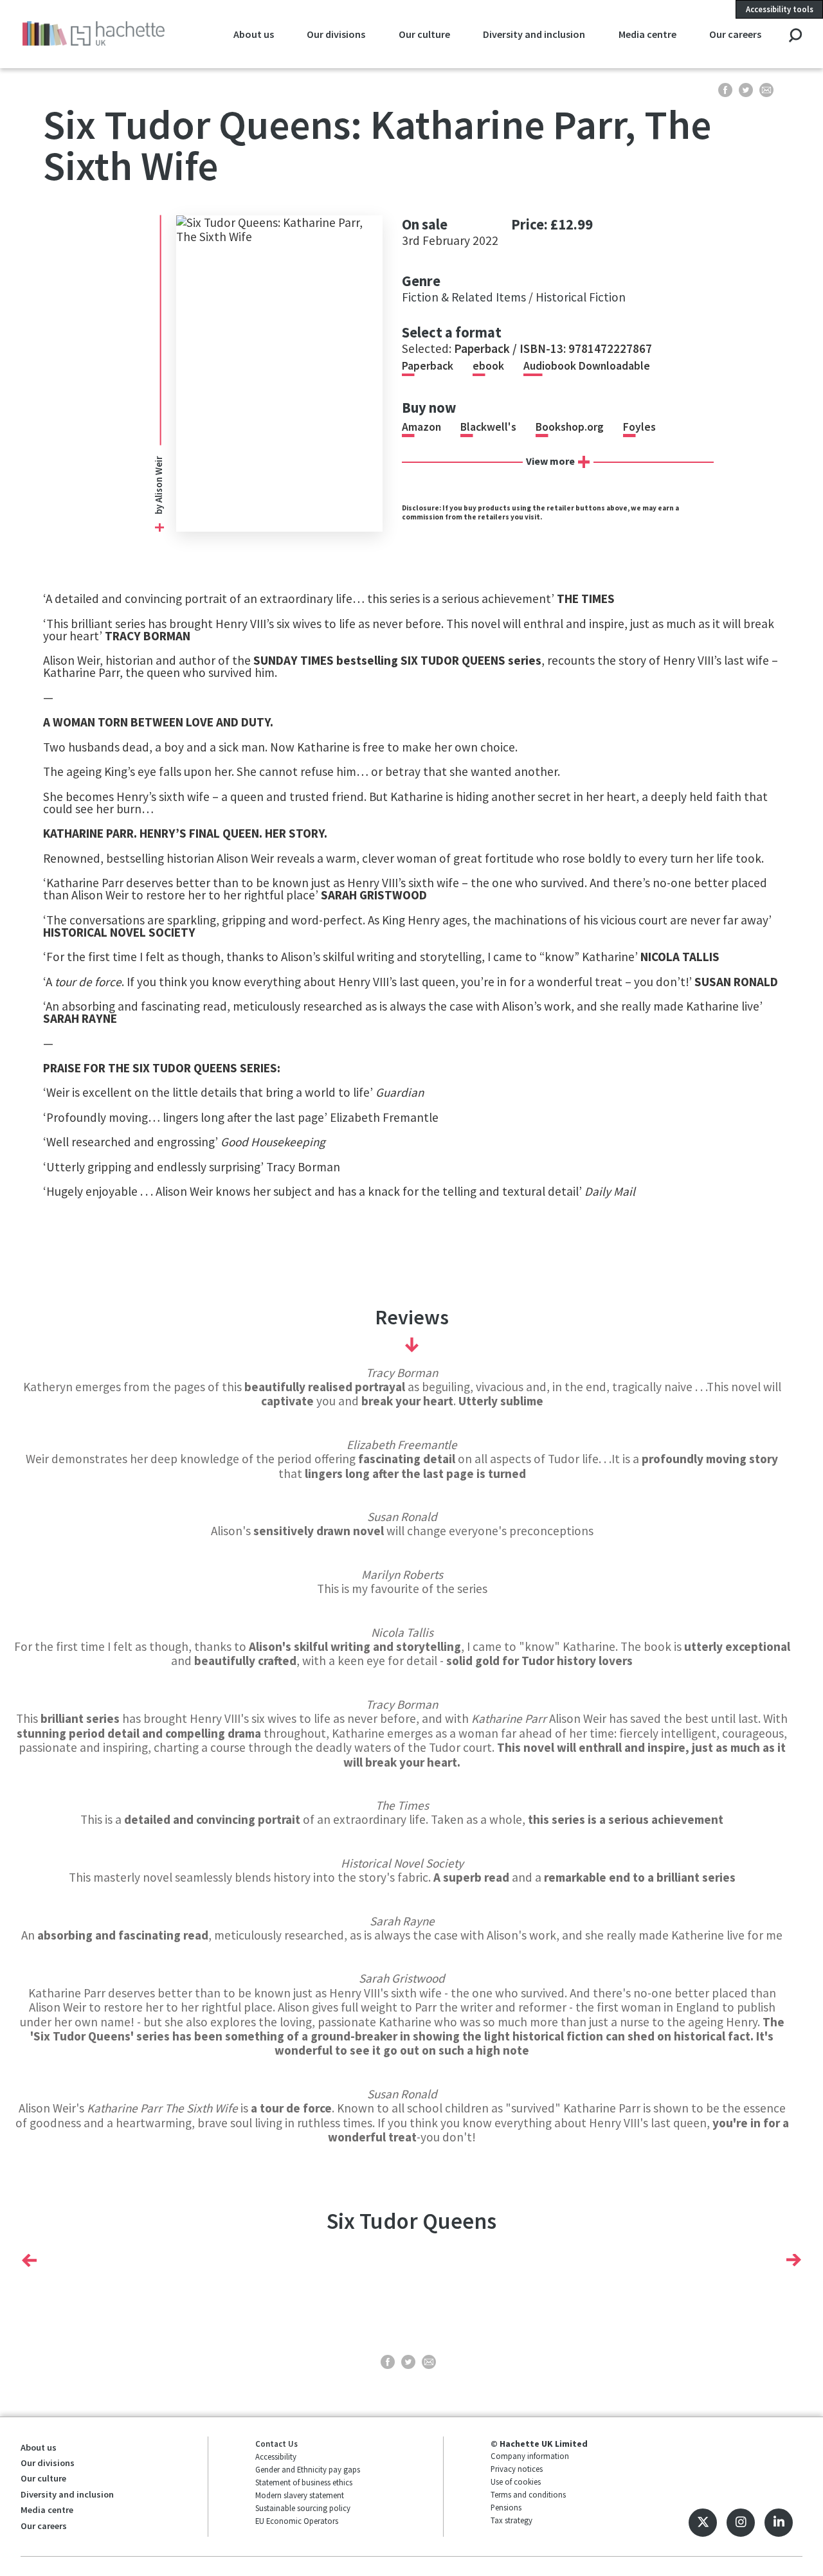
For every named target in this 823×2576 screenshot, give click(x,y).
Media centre (647, 34)
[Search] (795, 36)
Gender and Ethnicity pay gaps (308, 2469)
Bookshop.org (570, 427)
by (158, 509)
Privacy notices (517, 2469)
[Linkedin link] (779, 2523)
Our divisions (336, 34)
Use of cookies (516, 2481)
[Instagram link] (741, 2523)
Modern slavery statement (300, 2495)
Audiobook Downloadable (587, 366)
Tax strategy (511, 2520)
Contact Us (276, 2444)
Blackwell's (488, 427)
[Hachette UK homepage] (94, 34)
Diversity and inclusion (534, 34)
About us (254, 34)
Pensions (506, 2507)
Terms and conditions (528, 2494)
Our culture (424, 34)
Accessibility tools (780, 9)
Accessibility (276, 2456)
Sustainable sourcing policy (303, 2508)
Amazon (421, 427)
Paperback (428, 366)
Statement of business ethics (304, 2482)
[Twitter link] (703, 2523)
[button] (29, 2260)
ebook (488, 366)
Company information (530, 2456)
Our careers (735, 34)
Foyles (639, 427)
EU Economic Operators (297, 2521)
